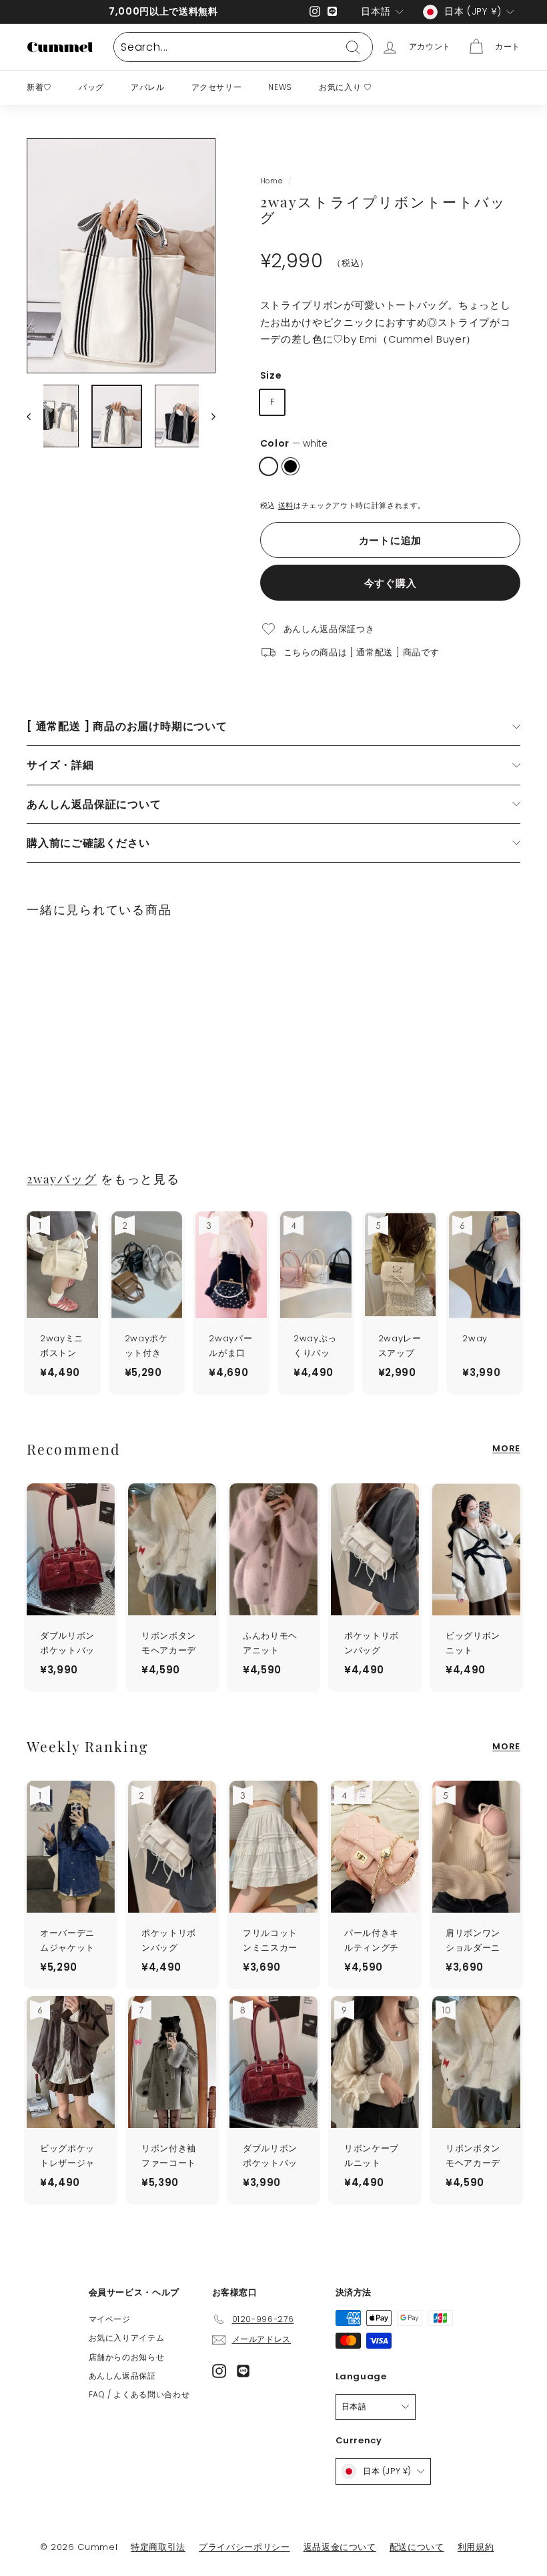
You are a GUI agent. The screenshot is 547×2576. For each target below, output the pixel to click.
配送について (417, 2547)
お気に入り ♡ (346, 87)
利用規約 (476, 2547)
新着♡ (39, 87)
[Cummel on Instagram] (219, 2371)
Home (271, 181)
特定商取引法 (158, 2547)
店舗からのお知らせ (127, 2357)
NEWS (280, 87)
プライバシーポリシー (244, 2547)
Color (294, 443)
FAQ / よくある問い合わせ (139, 2394)
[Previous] (35, 416)
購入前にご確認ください (88, 843)
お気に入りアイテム (127, 2338)
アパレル (148, 87)
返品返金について (340, 2547)
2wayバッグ (62, 1178)
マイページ (110, 2319)
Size (271, 375)
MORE (506, 1448)
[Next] (207, 416)
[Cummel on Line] (243, 2371)
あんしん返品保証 (122, 2376)
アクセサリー (217, 87)
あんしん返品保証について (94, 804)
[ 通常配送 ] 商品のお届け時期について (127, 726)
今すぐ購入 (391, 583)
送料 (286, 505)
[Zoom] (121, 256)
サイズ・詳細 (60, 765)
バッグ (91, 87)
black (291, 466)
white (268, 466)
